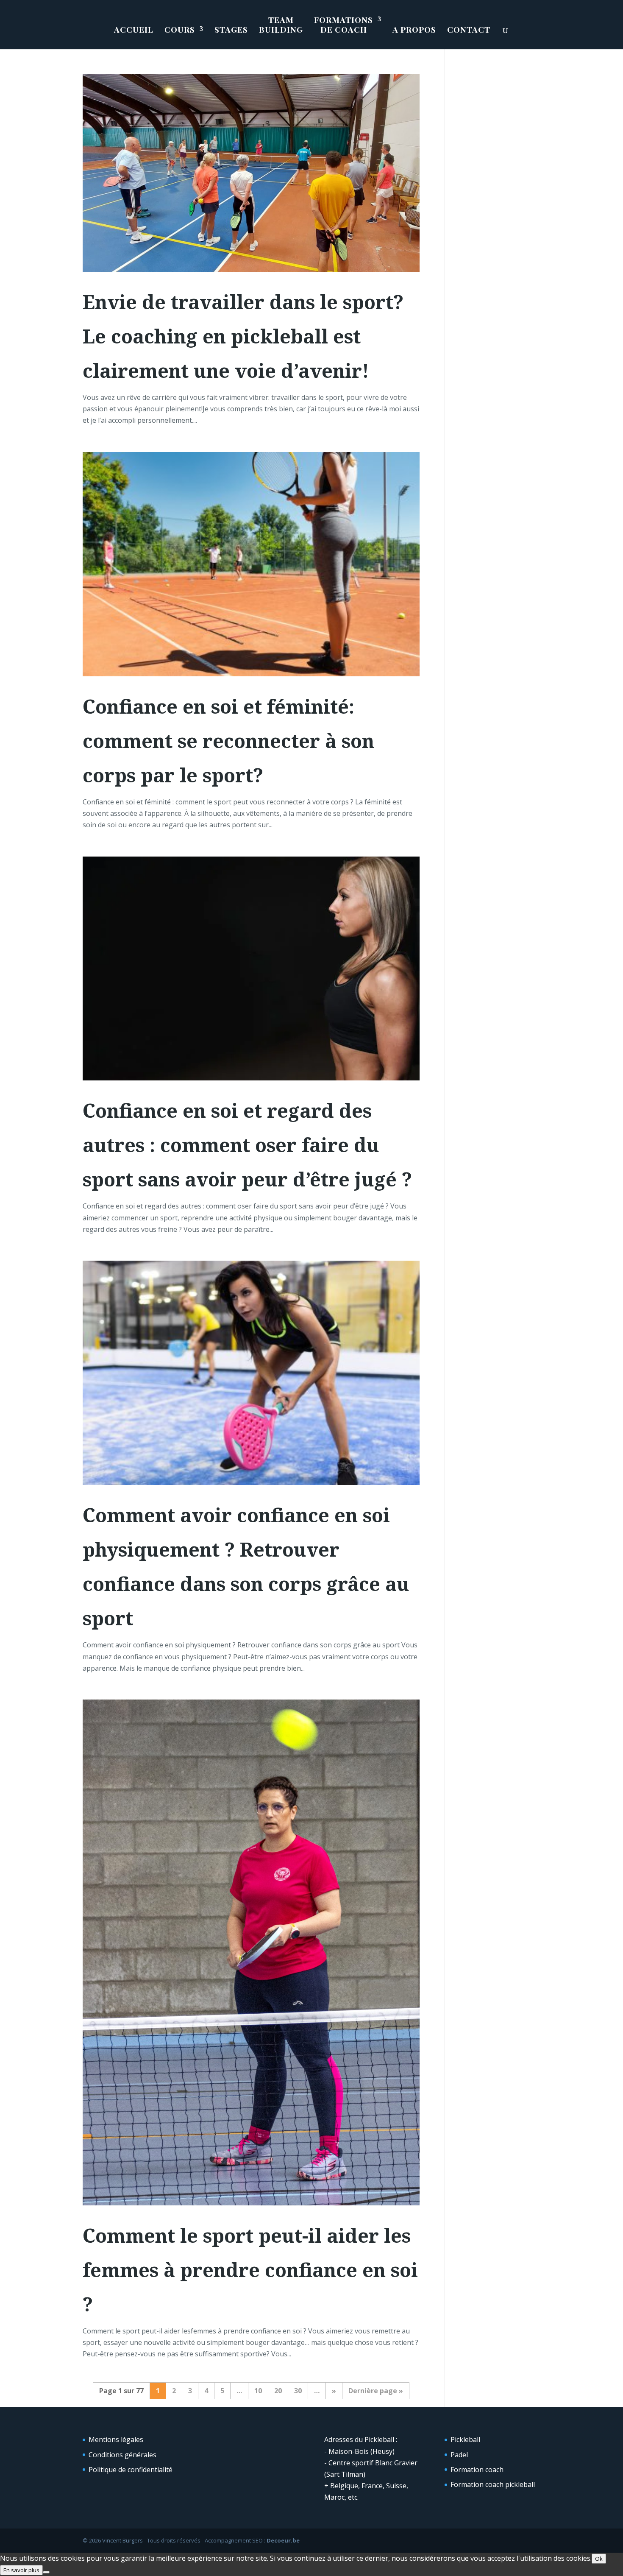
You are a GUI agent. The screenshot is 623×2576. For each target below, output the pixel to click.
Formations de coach (343, 25)
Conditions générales (122, 2455)
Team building (281, 25)
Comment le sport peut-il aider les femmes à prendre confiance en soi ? (250, 2270)
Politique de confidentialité (131, 2470)
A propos (414, 30)
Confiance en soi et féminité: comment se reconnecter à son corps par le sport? (228, 741)
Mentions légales (116, 2439)
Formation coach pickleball (493, 2484)
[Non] (46, 2572)
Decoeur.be (283, 2540)
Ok (599, 2559)
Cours (180, 30)
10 (258, 2391)
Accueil (134, 30)
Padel (459, 2455)
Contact (469, 30)
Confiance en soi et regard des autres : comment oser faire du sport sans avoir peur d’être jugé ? (247, 1145)
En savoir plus (21, 2570)
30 (298, 2391)
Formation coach (477, 2470)
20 (278, 2391)
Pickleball (465, 2439)
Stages (231, 30)
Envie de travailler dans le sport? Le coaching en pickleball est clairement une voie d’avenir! (243, 336)
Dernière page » (376, 2391)
